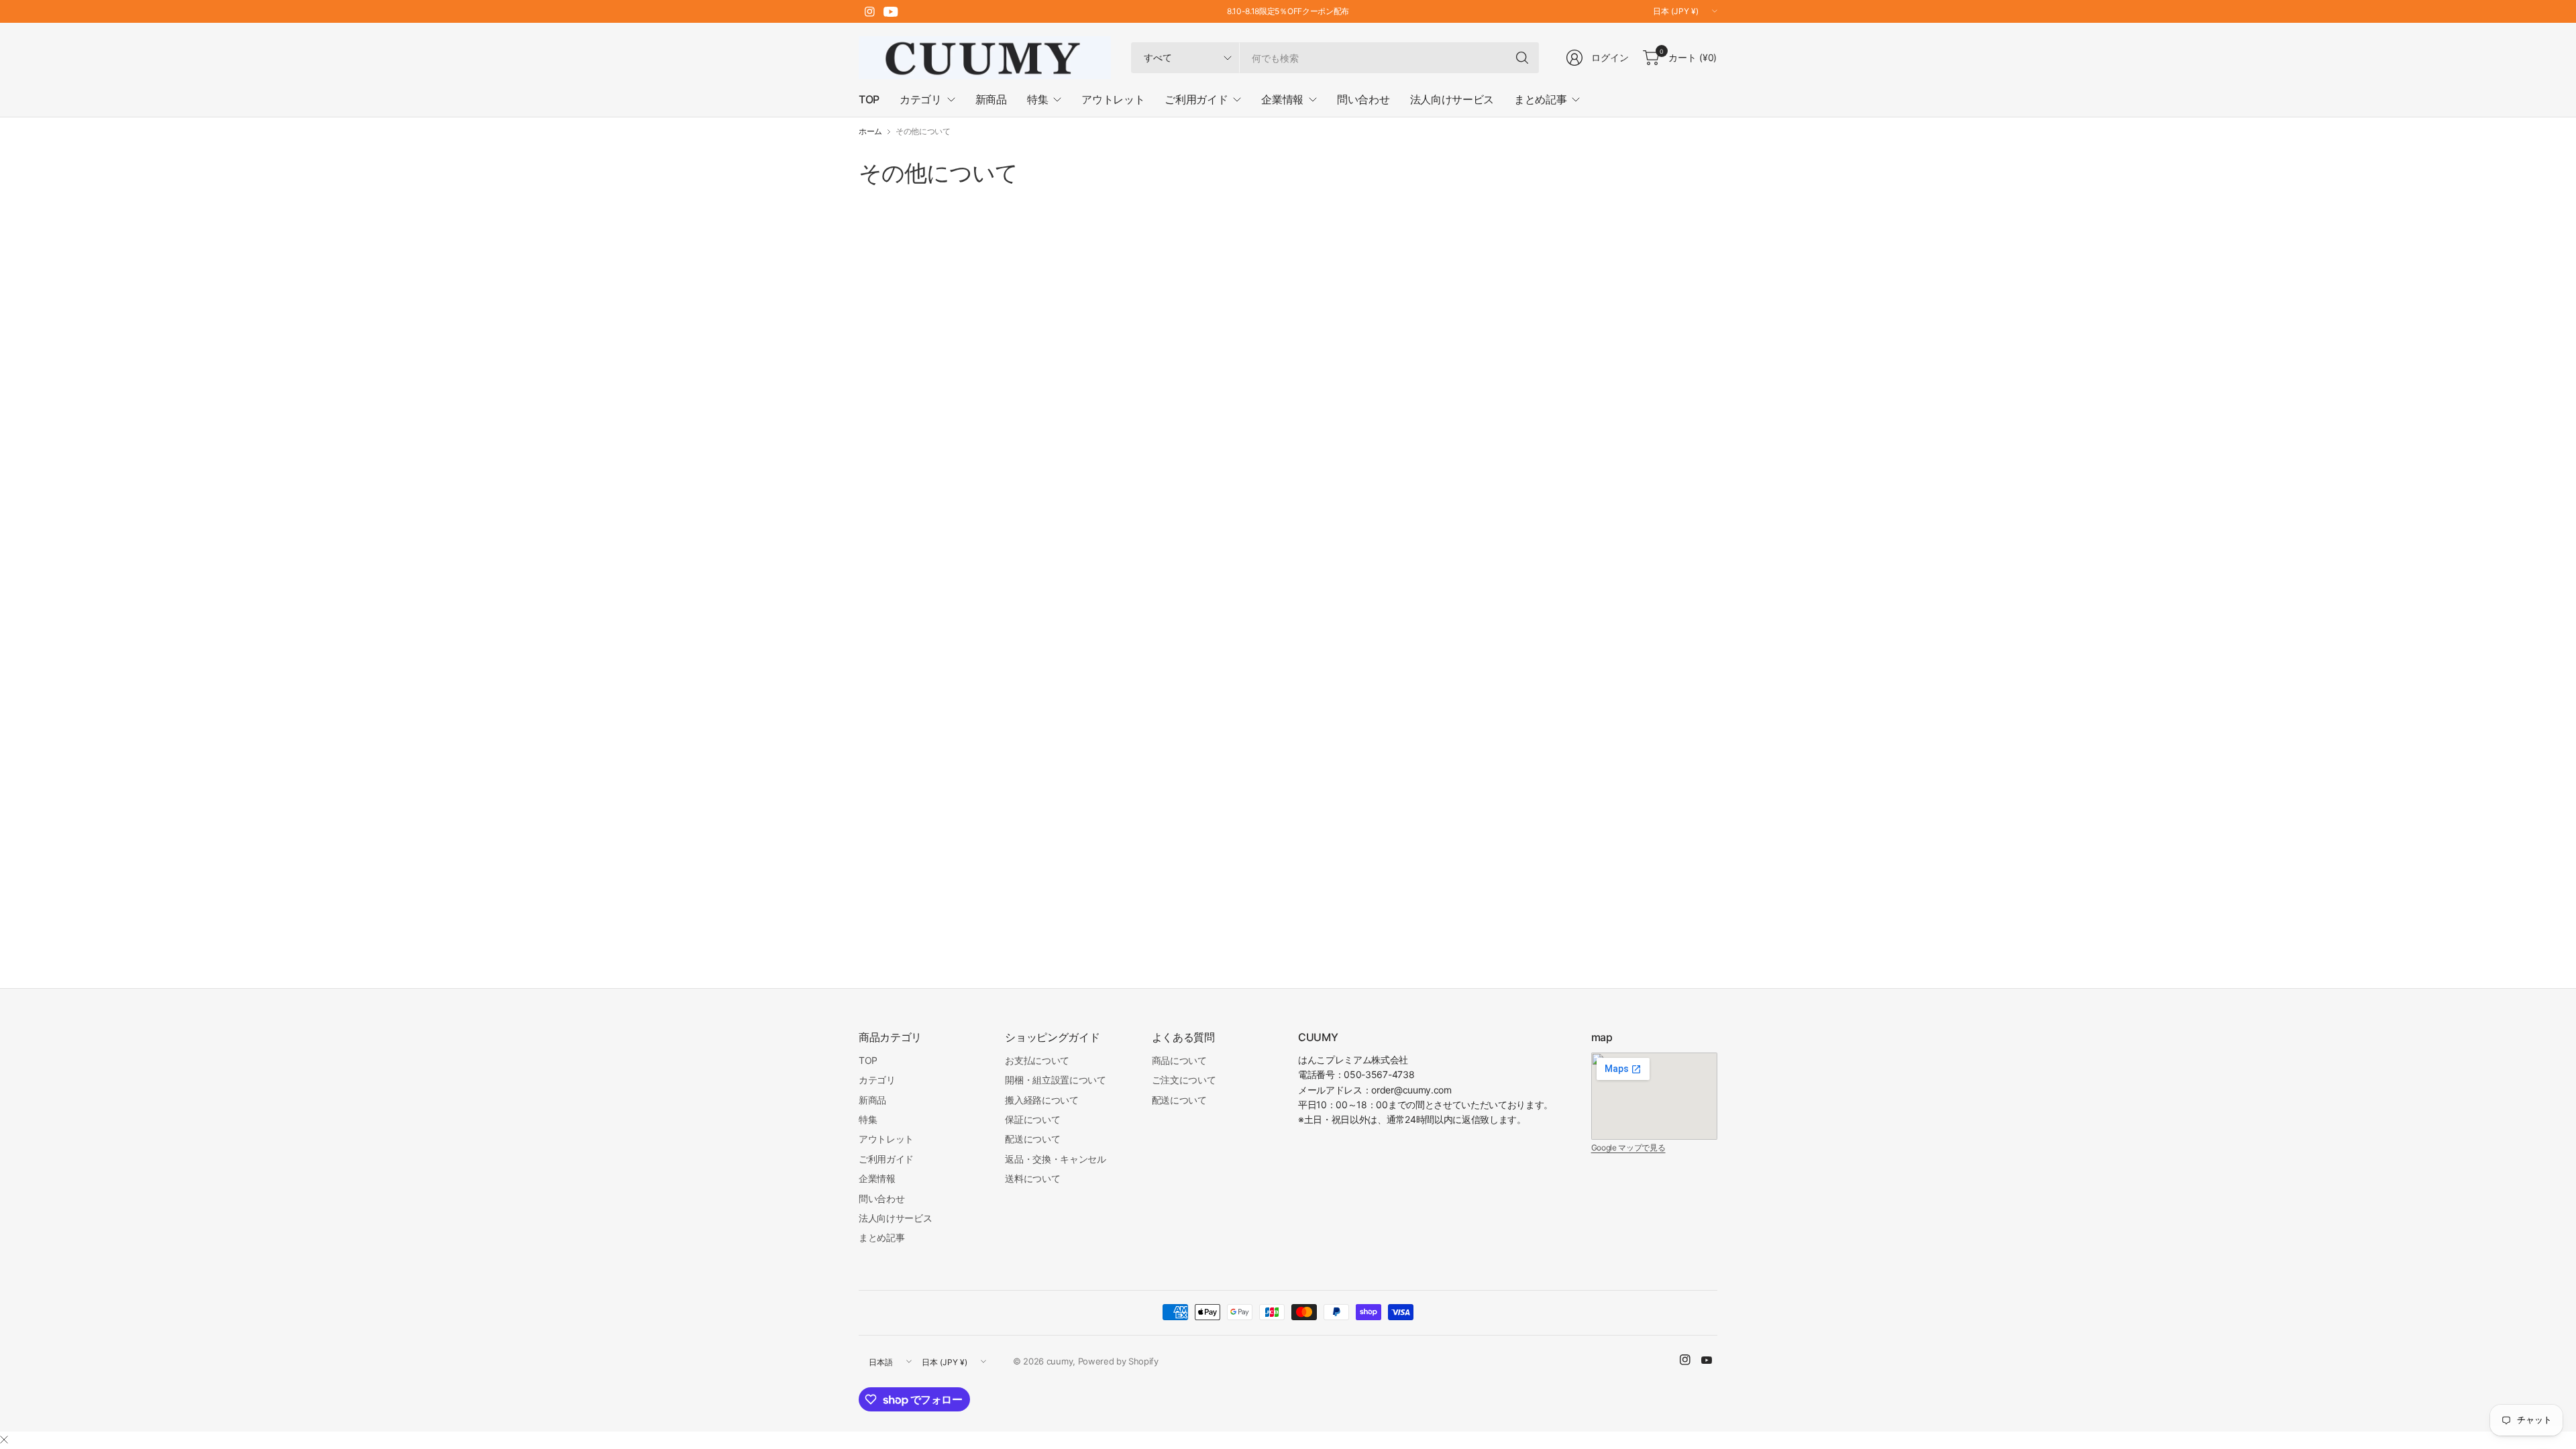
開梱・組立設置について (1055, 1080)
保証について (1032, 1119)
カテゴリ (877, 1080)
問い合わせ (881, 1198)
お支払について (1037, 1060)
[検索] (1522, 58)
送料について (1032, 1178)
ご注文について (1184, 1080)
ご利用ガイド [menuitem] (1196, 99)
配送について (1032, 1139)
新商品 (872, 1100)
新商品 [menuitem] (991, 99)
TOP (868, 1060)
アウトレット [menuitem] (1113, 99)
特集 (868, 1119)
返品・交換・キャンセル (1055, 1159)
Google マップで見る (1628, 1147)
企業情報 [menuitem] (1282, 99)
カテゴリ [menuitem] (921, 99)
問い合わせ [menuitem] (1363, 99)
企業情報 (877, 1178)
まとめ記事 (881, 1237)
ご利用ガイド (886, 1159)
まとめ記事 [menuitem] (1540, 99)
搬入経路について (1041, 1100)
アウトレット (886, 1139)
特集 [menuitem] (1037, 99)
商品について (1179, 1060)
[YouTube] (891, 11)
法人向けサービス (895, 1218)
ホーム (870, 131)
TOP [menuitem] (869, 99)
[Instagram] (869, 11)
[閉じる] (4, 1440)
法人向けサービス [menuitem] (1452, 99)
